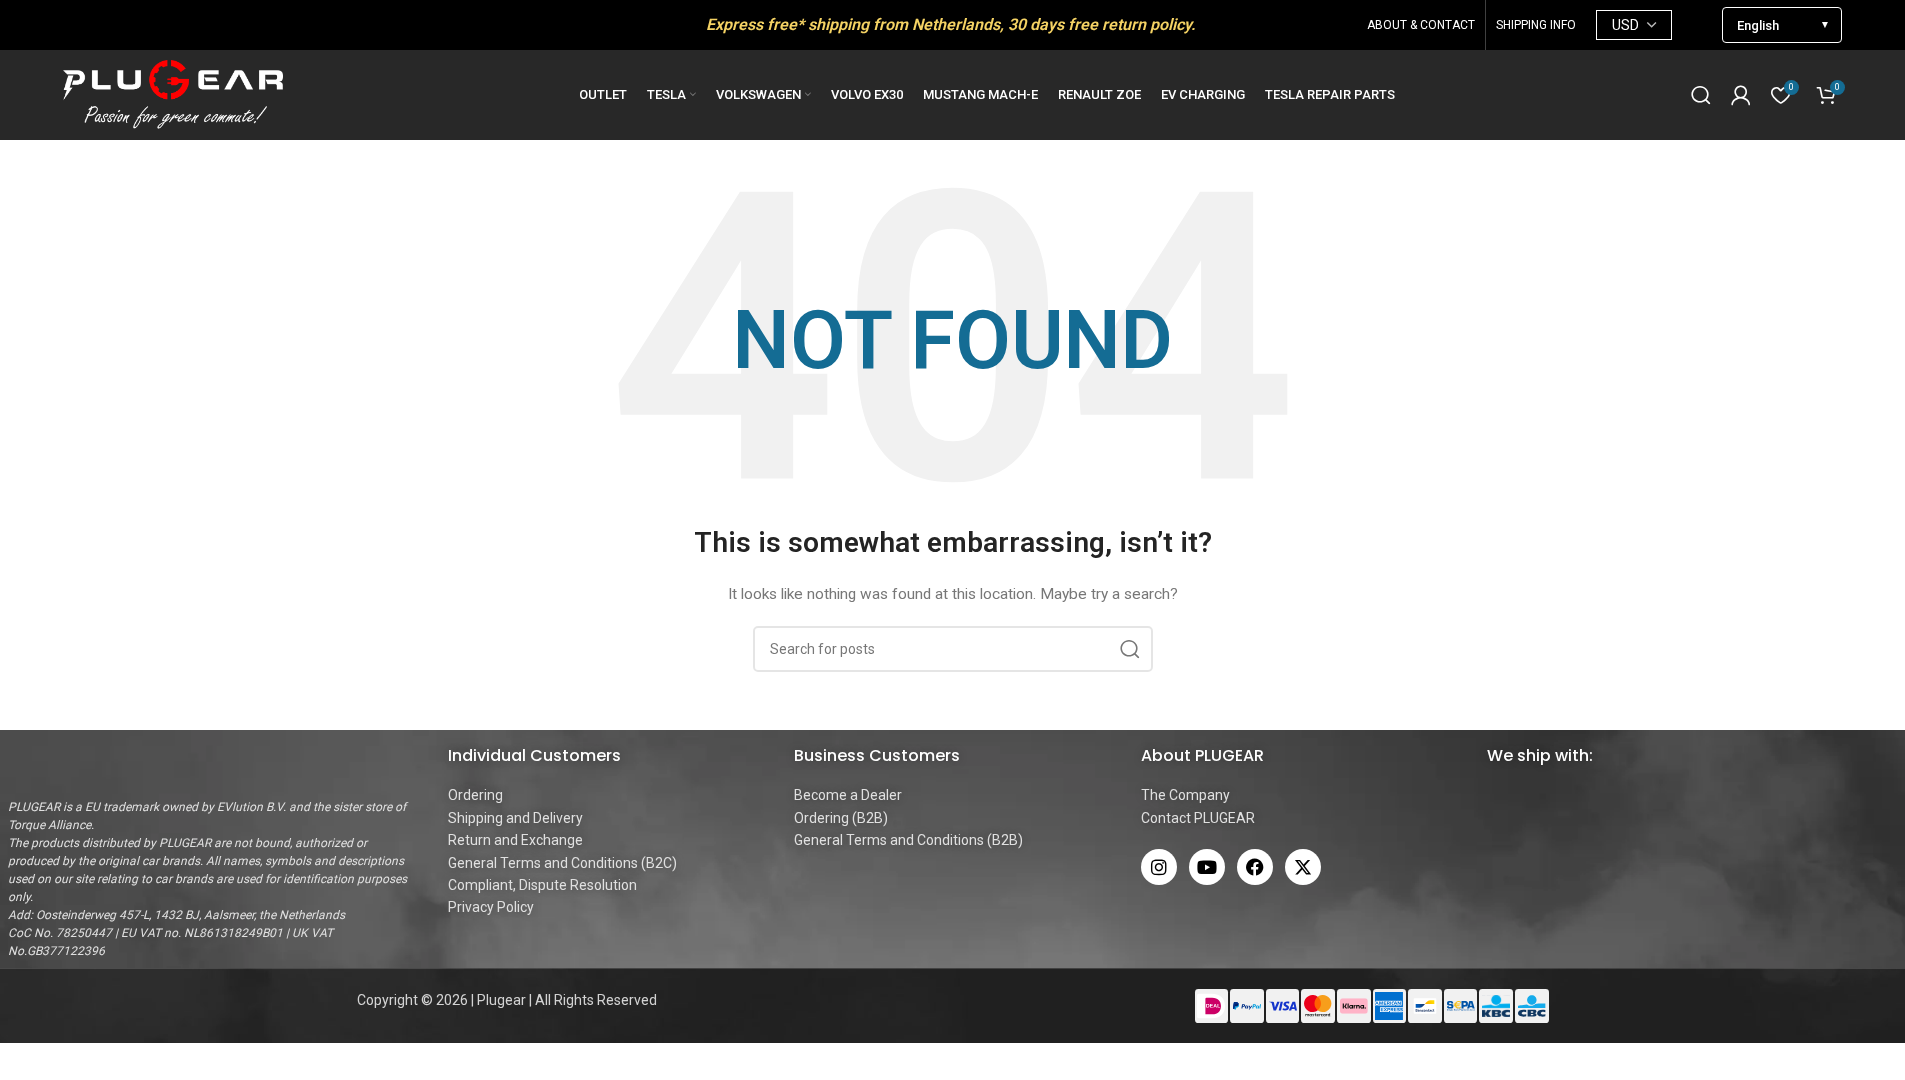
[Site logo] (173, 94)
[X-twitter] (1303, 867)
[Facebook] (1255, 867)
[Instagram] (1159, 867)
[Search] (1701, 95)
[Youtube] (1207, 867)
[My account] (1741, 95)
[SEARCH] (1130, 649)
